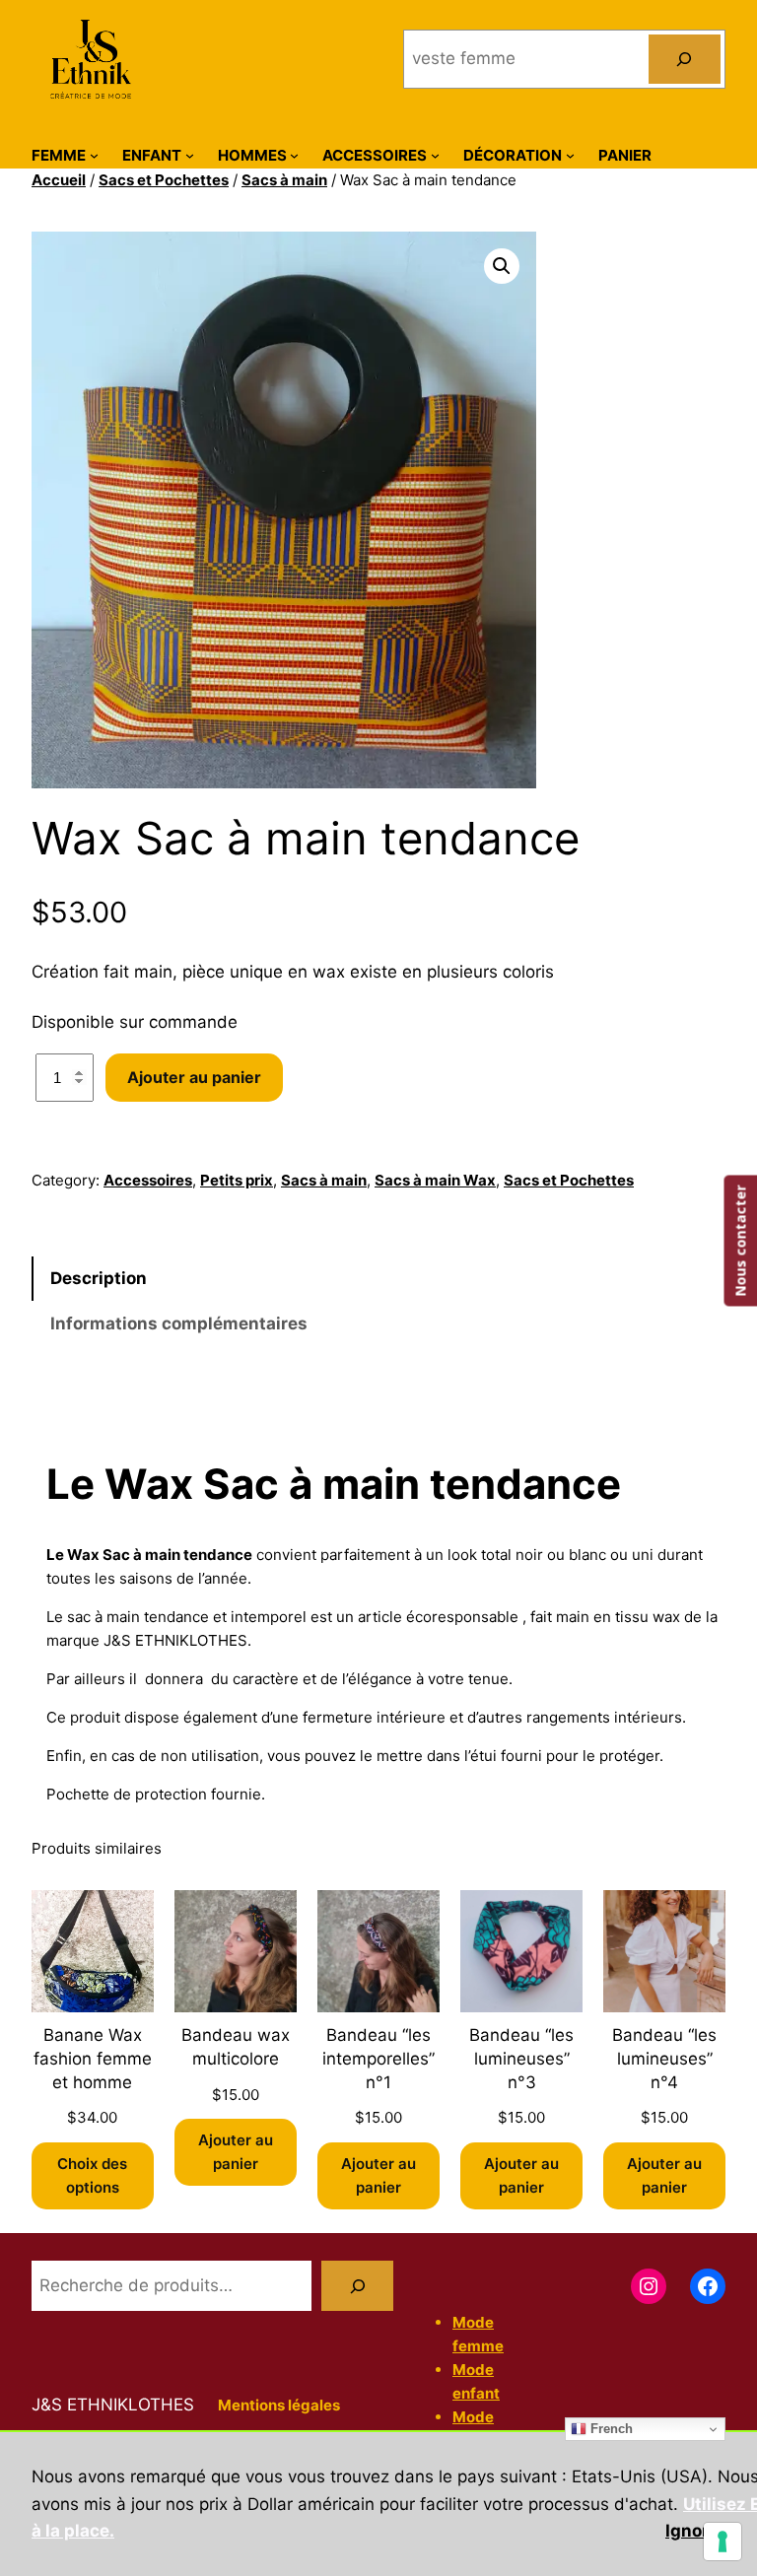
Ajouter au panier (194, 1077)
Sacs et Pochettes (164, 180)
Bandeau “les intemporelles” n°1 (378, 2059)
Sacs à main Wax (435, 1180)
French (610, 2429)
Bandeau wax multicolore (236, 2047)
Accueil (59, 180)
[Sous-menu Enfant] (190, 155)
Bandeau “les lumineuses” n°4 (664, 2059)
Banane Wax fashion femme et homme (93, 2059)
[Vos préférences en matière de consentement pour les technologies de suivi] (723, 2542)
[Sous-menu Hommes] (294, 155)
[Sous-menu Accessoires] (435, 155)
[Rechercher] (685, 60)
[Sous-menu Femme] (94, 155)
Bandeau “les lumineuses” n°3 (521, 2059)
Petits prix (237, 1180)
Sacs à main (284, 180)
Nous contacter (740, 1240)
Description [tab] (99, 1278)
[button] (502, 266)
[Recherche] (357, 2286)
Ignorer (695, 2531)
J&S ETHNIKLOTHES (113, 2405)
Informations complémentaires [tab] (179, 1323)
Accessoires (148, 1180)
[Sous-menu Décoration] (570, 155)
